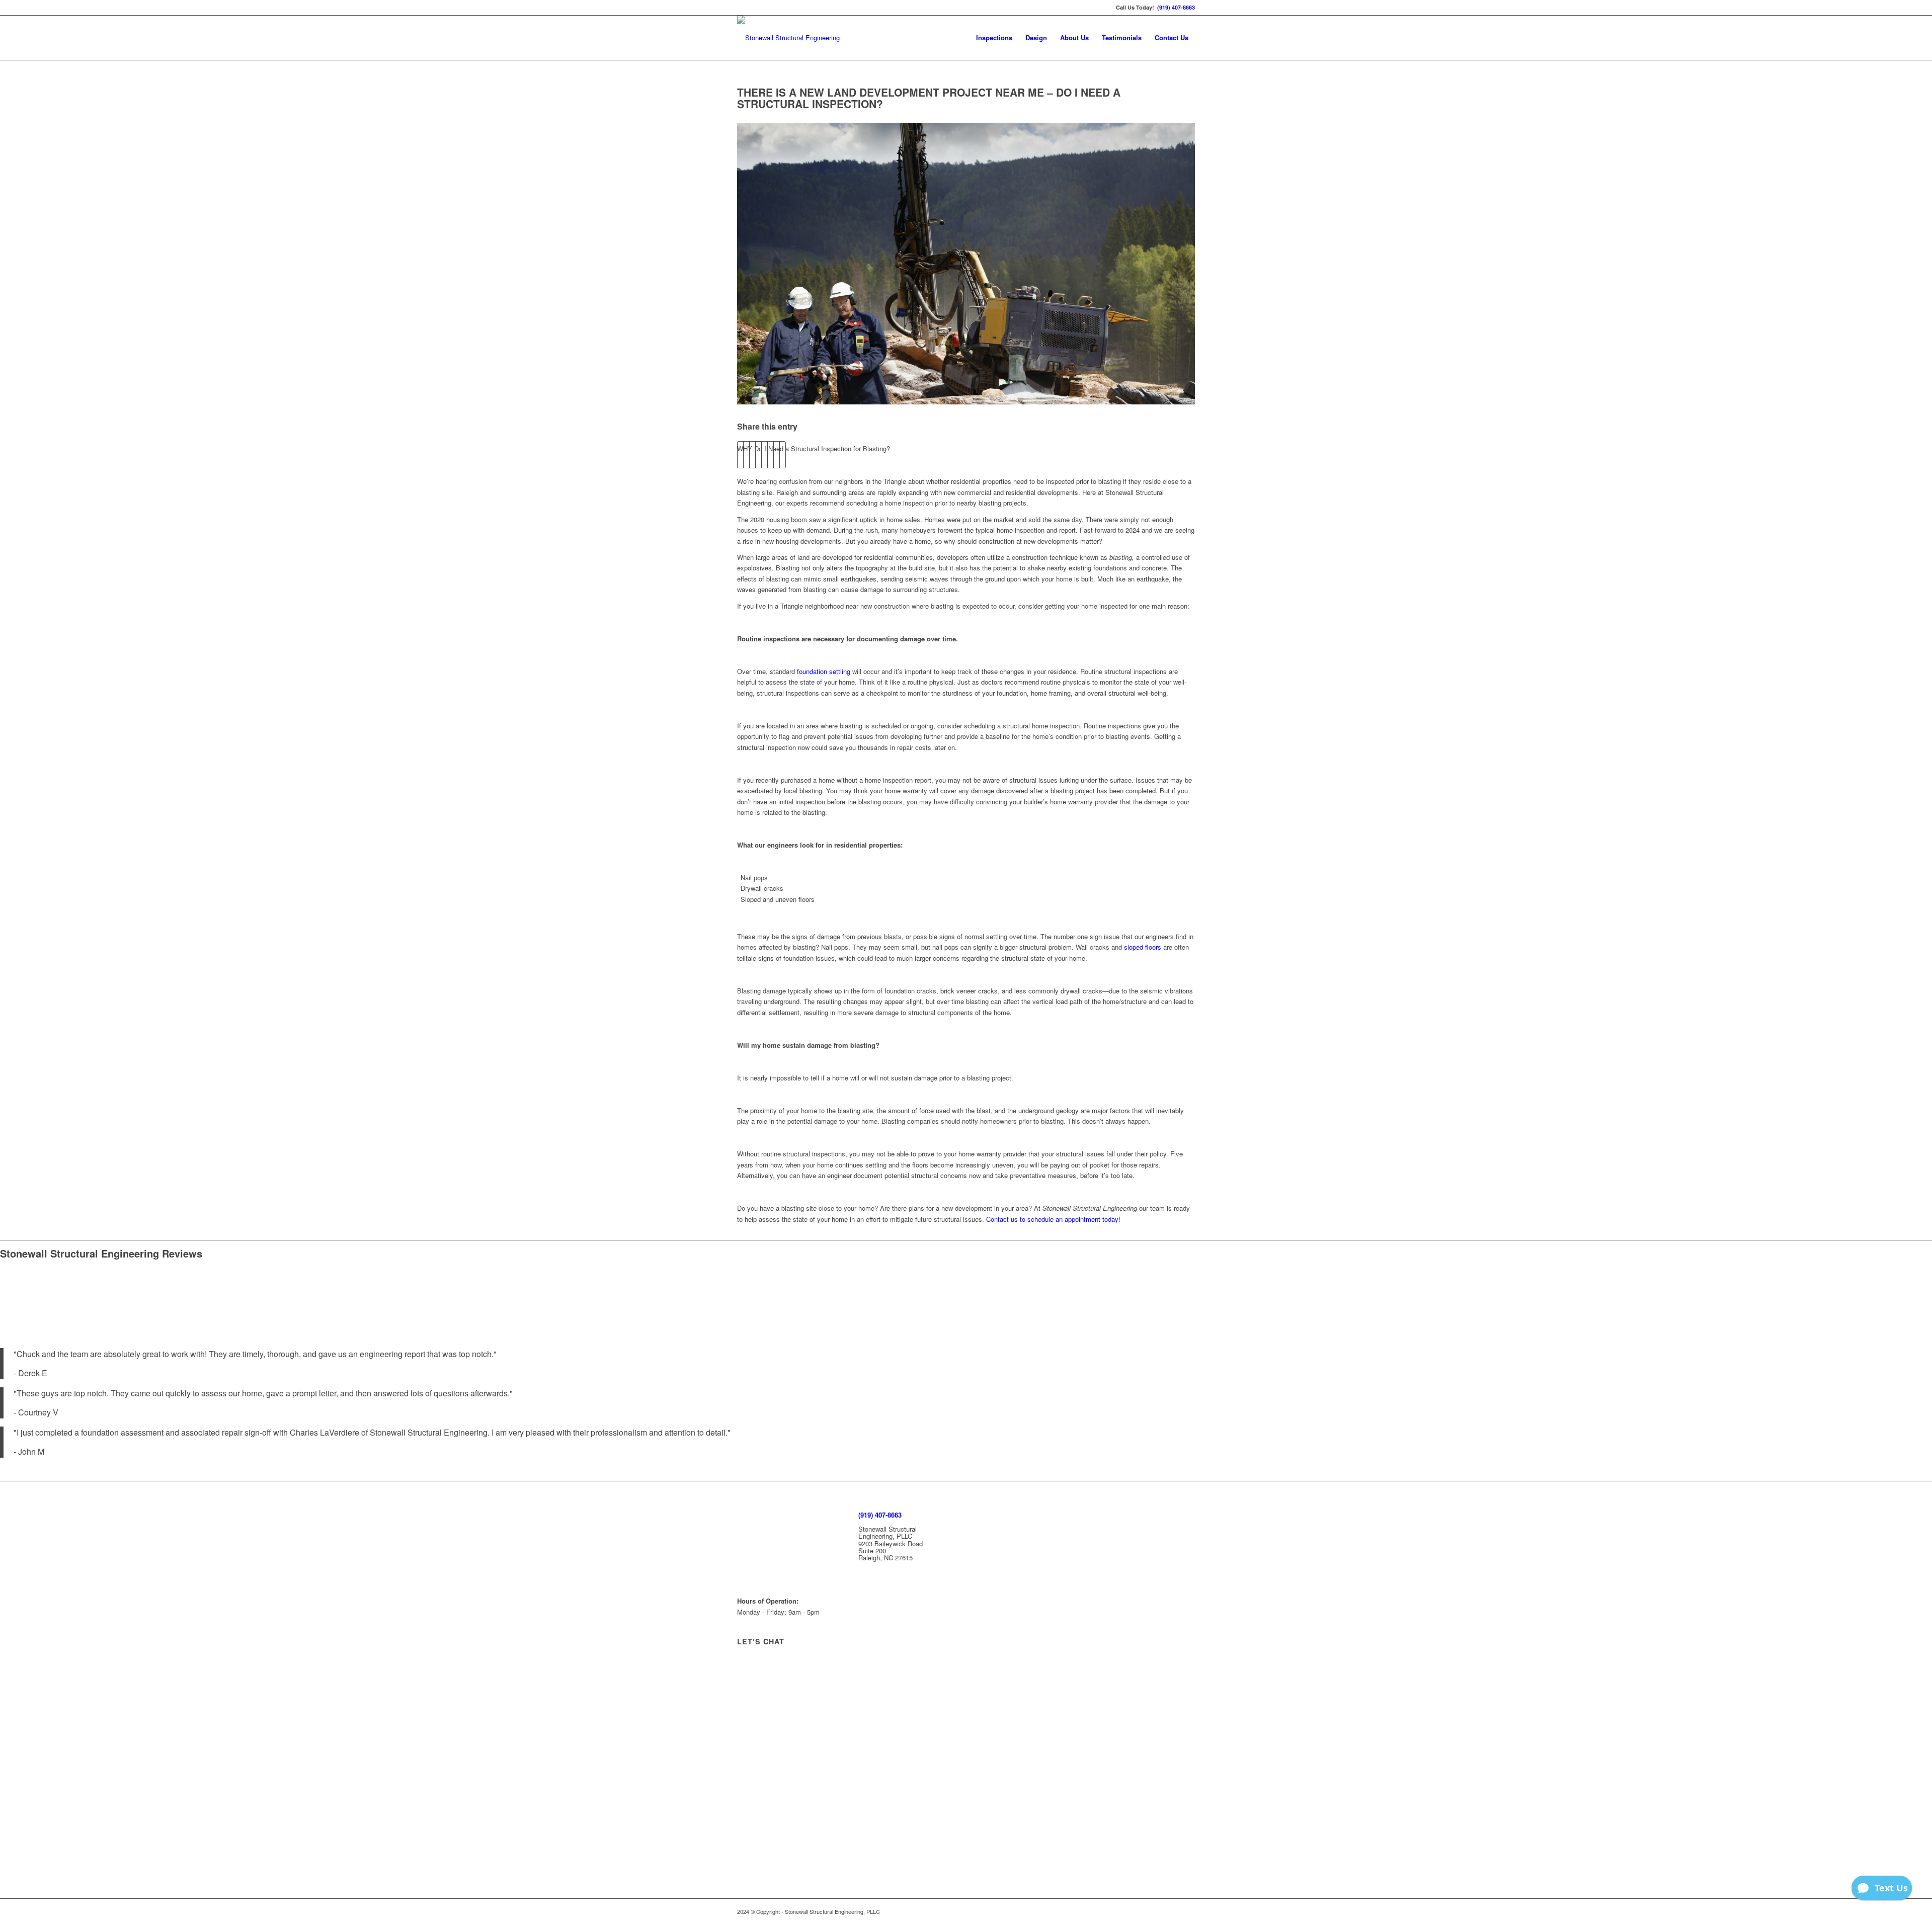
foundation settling (824, 671)
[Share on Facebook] (740, 455)
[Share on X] (746, 455)
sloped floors (1143, 947)
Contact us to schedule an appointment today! (1053, 1219)
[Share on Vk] (771, 455)
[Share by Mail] (783, 455)
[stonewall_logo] (788, 38)
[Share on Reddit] (777, 455)
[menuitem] (994, 38)
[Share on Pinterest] (752, 455)
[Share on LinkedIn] (758, 455)
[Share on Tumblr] (764, 455)
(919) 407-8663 (1176, 7)
